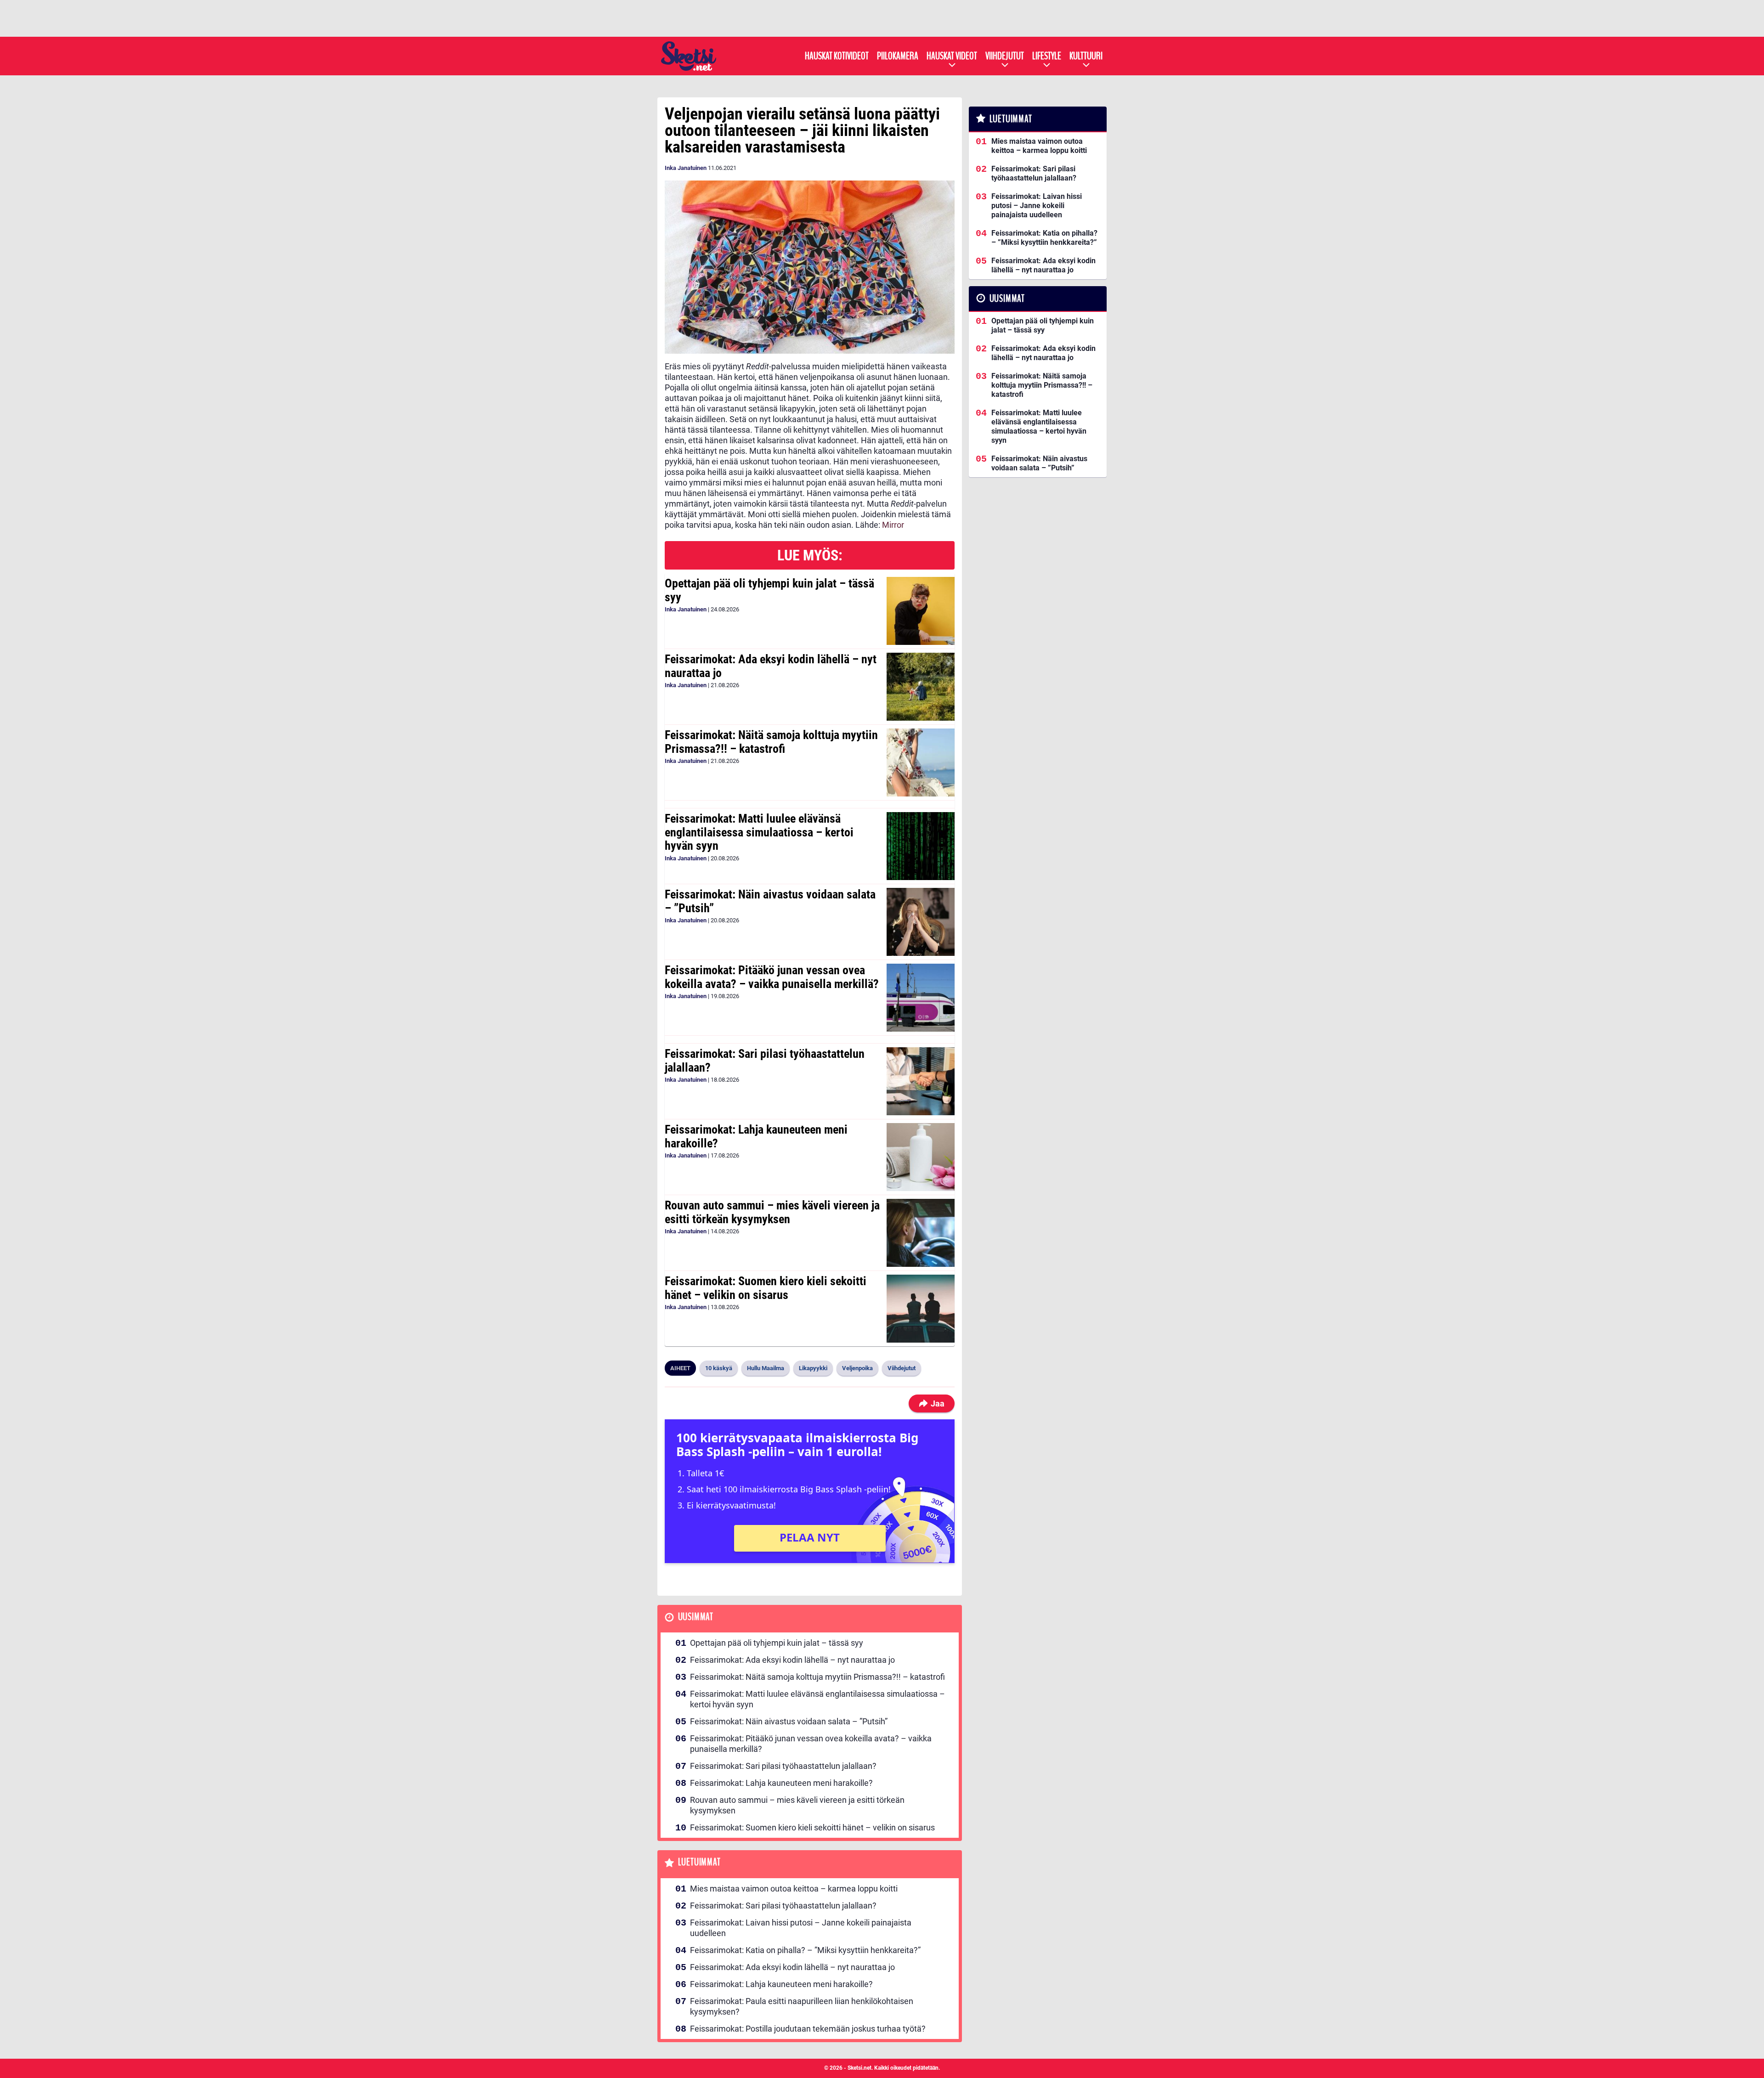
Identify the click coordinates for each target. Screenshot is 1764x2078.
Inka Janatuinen (686, 168)
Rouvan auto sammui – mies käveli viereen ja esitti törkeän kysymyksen (772, 1212)
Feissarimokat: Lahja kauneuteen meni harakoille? (756, 1136)
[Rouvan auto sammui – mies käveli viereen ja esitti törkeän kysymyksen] (920, 1233)
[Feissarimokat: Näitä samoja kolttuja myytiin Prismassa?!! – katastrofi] (920, 762)
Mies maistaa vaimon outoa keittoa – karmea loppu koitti (794, 1889)
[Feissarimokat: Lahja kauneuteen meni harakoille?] (920, 1157)
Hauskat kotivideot (837, 56)
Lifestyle (1047, 56)
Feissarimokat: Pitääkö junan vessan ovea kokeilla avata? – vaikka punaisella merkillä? (772, 977)
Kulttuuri (1086, 56)
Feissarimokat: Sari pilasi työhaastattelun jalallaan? (765, 1061)
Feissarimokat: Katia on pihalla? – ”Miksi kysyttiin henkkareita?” (805, 1950)
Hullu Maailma (766, 1368)
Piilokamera (898, 56)
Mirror (893, 525)
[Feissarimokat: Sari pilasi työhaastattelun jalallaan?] (920, 1081)
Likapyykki (813, 1368)
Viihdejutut (1005, 56)
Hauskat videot (952, 56)
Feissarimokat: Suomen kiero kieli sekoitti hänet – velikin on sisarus (766, 1288)
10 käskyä (719, 1368)
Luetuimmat (699, 1862)
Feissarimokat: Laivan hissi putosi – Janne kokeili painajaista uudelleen (801, 1928)
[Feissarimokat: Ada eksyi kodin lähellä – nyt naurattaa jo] (920, 687)
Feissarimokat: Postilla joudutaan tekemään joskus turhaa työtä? (808, 2029)
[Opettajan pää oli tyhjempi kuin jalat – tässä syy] (920, 611)
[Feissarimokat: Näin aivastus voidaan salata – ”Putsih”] (920, 922)
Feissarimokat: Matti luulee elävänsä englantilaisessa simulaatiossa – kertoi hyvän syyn (759, 832)
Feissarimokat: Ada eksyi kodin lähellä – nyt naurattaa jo (771, 666)
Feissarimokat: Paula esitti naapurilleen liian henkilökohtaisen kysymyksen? (802, 2006)
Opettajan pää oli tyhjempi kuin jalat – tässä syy (769, 590)
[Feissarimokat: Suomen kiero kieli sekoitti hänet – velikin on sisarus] (920, 1309)
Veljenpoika (857, 1368)
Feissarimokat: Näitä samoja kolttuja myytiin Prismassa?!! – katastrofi (771, 742)
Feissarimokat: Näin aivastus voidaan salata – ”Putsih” (770, 901)
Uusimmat (696, 1617)
